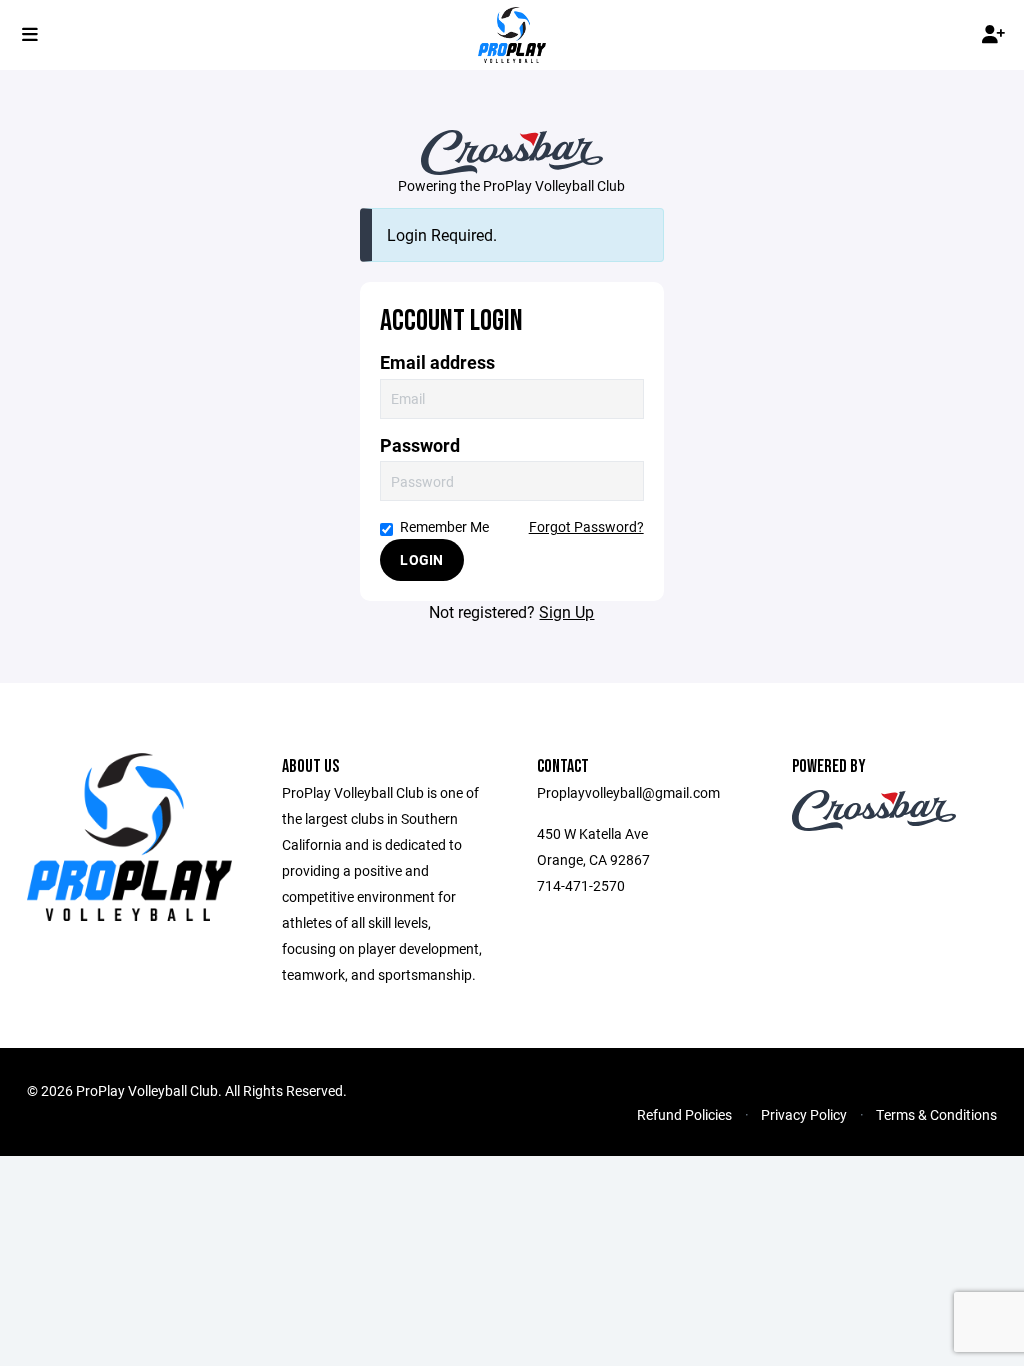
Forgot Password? (586, 526)
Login (421, 559)
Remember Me (444, 526)
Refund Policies (684, 1114)
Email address (437, 362)
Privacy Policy (804, 1114)
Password (420, 445)
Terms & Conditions (936, 1114)
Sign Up (566, 611)
